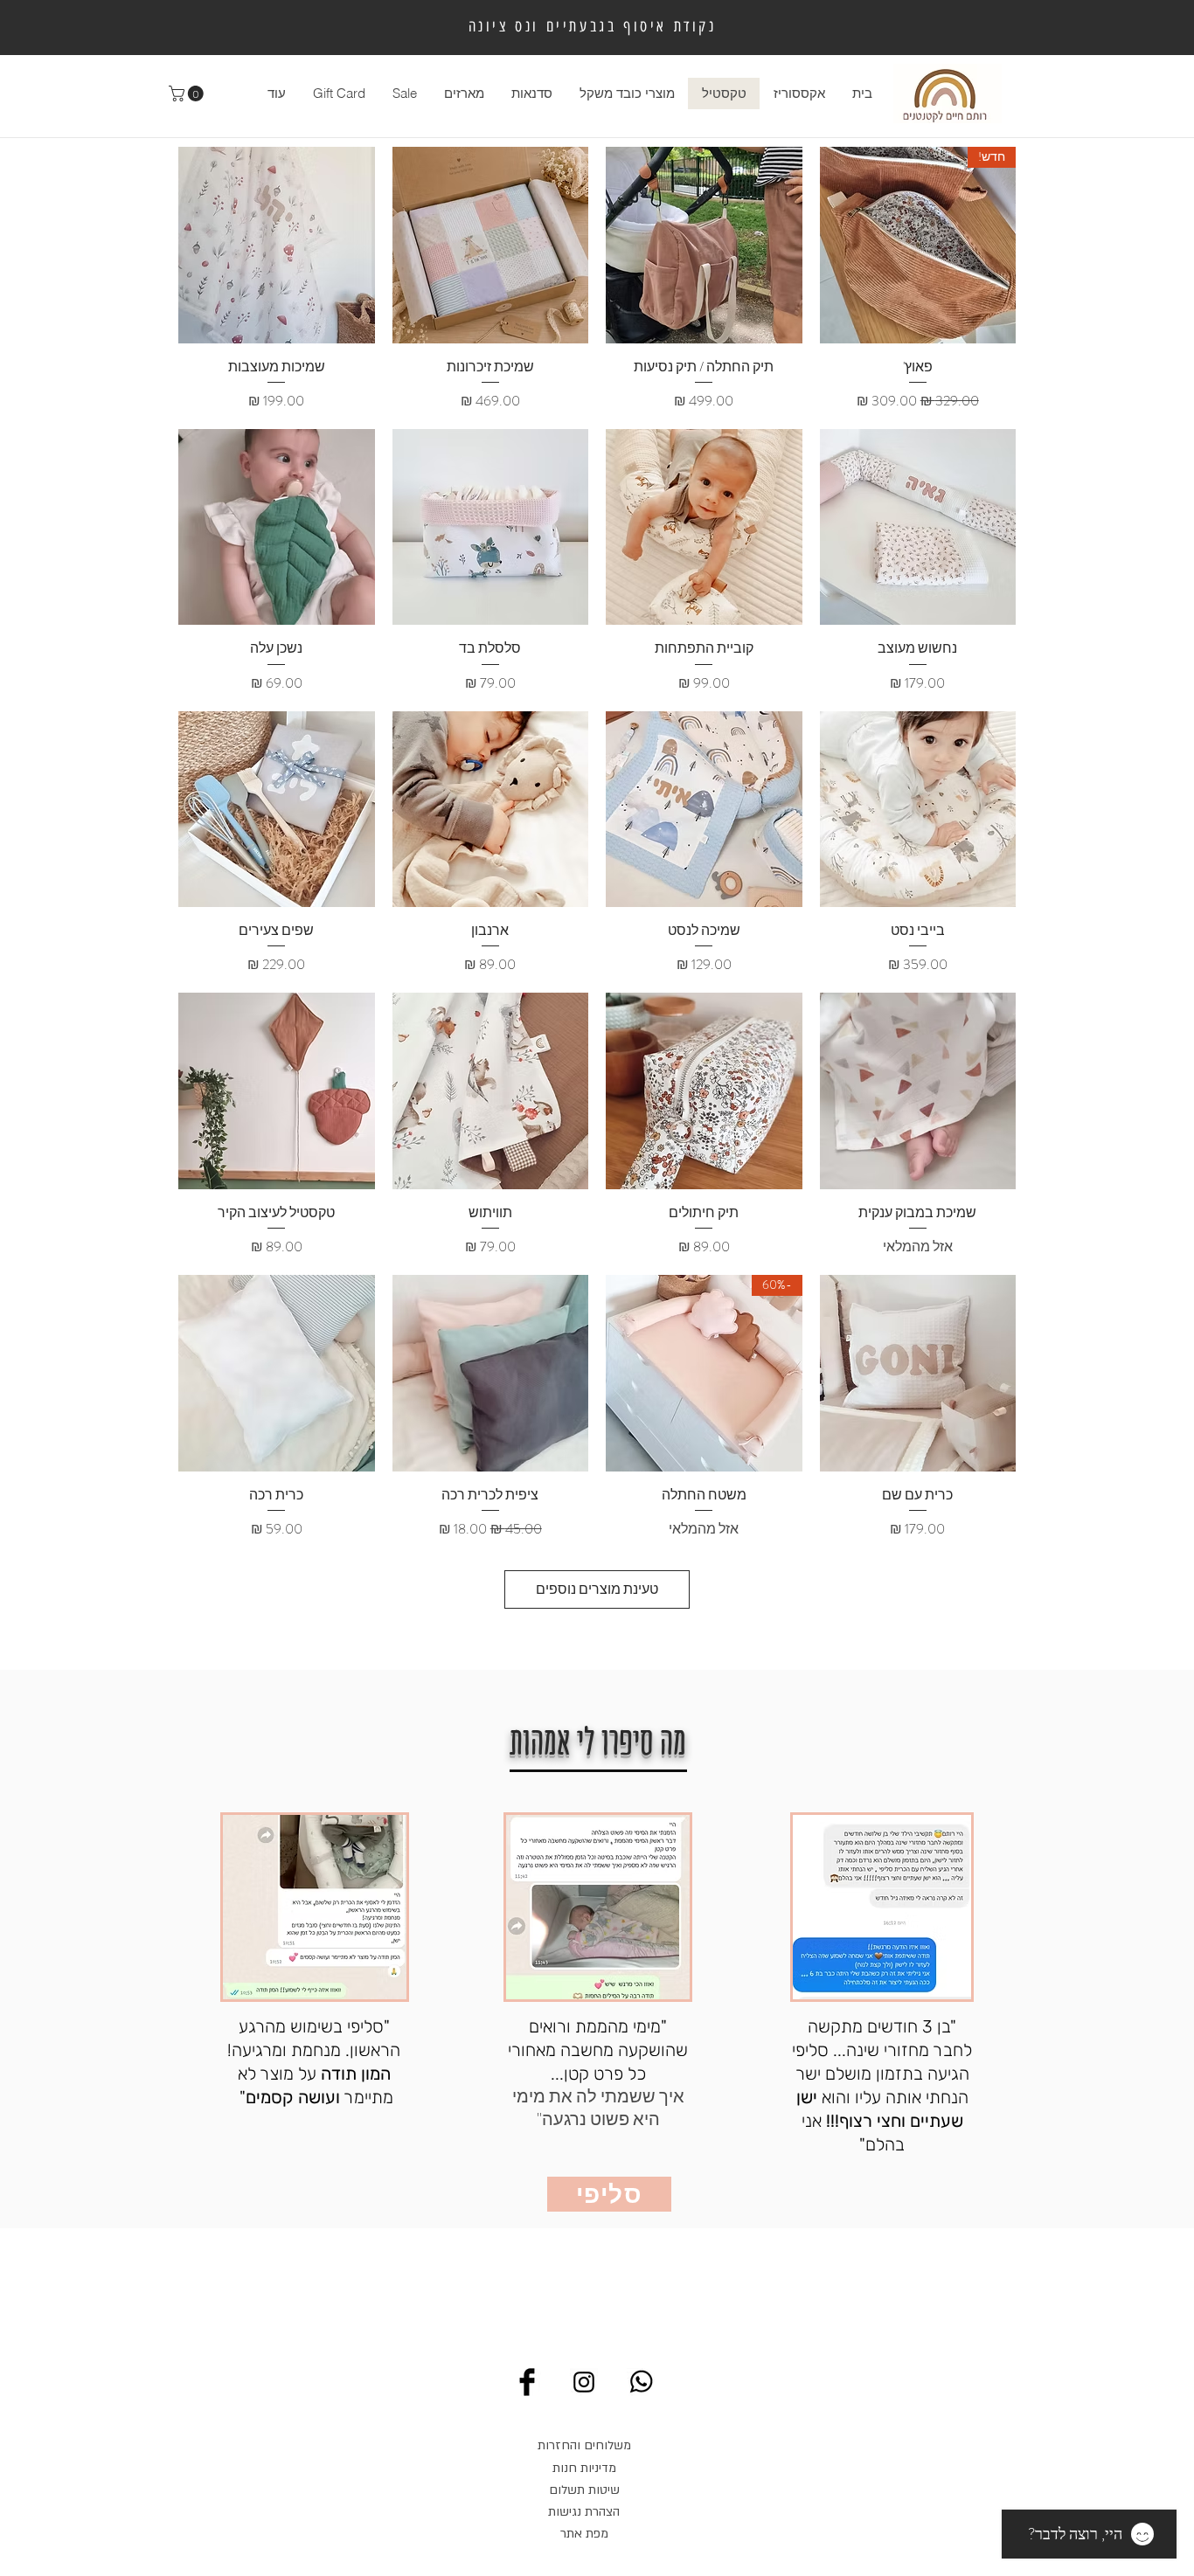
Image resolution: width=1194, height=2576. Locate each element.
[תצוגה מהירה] (704, 245)
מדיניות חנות (584, 2468)
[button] (188, 93)
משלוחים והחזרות (584, 2445)
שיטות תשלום (584, 2490)
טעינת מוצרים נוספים (597, 1589)
